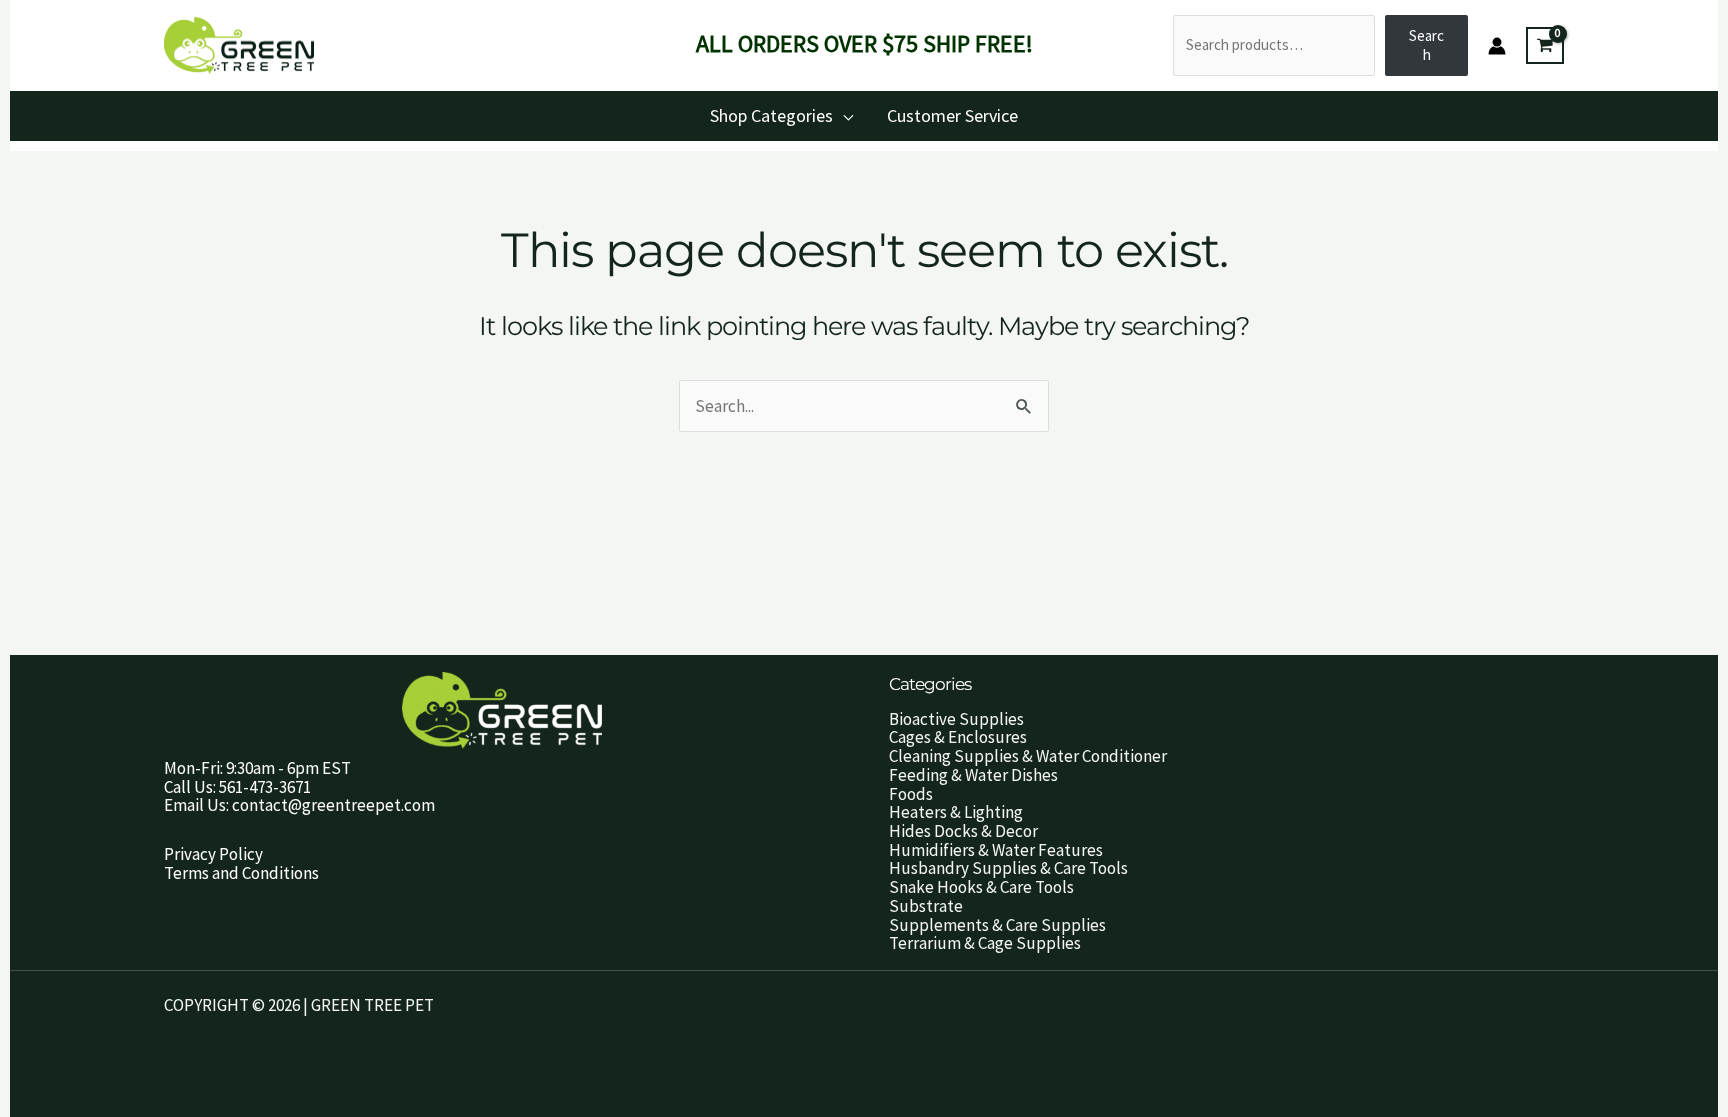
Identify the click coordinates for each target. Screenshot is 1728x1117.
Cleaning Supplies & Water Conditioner (1028, 756)
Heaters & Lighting (956, 812)
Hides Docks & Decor (963, 831)
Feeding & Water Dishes (973, 775)
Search (1426, 45)
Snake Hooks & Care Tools (981, 887)
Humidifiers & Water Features (996, 850)
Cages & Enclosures (958, 737)
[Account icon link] (1497, 46)
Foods (911, 794)
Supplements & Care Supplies (997, 925)
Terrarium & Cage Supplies (985, 943)
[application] (843, 115)
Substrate (926, 906)
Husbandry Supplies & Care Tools (1008, 868)
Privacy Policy (213, 854)
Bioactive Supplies (956, 719)
